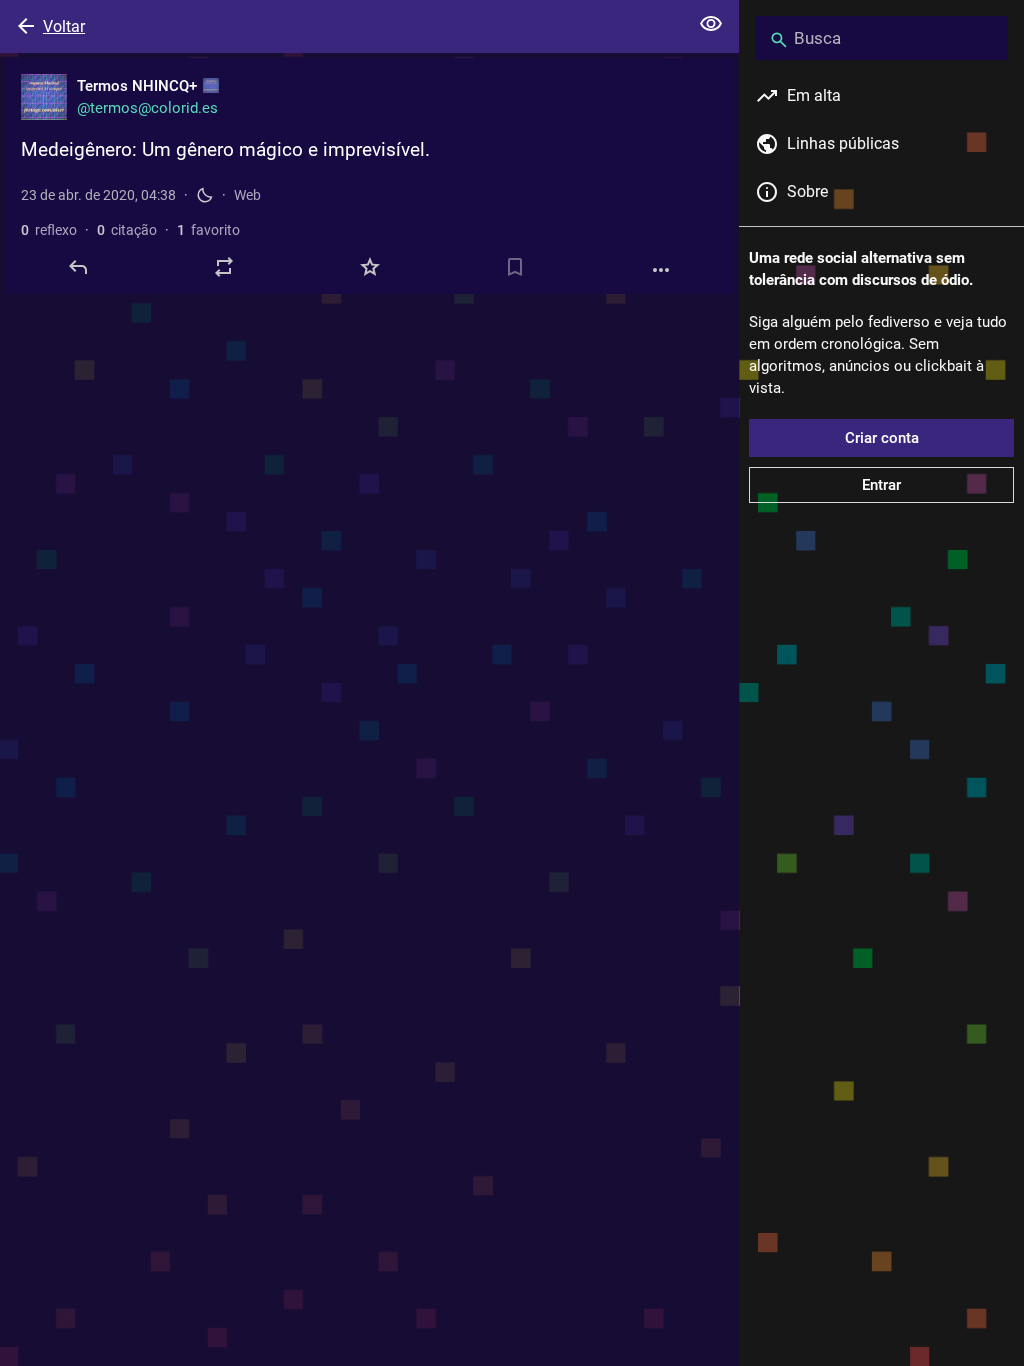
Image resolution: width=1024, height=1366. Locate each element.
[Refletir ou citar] (224, 267)
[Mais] (661, 270)
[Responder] (78, 267)
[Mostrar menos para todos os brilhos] (711, 24)
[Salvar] (515, 267)
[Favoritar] (370, 267)
